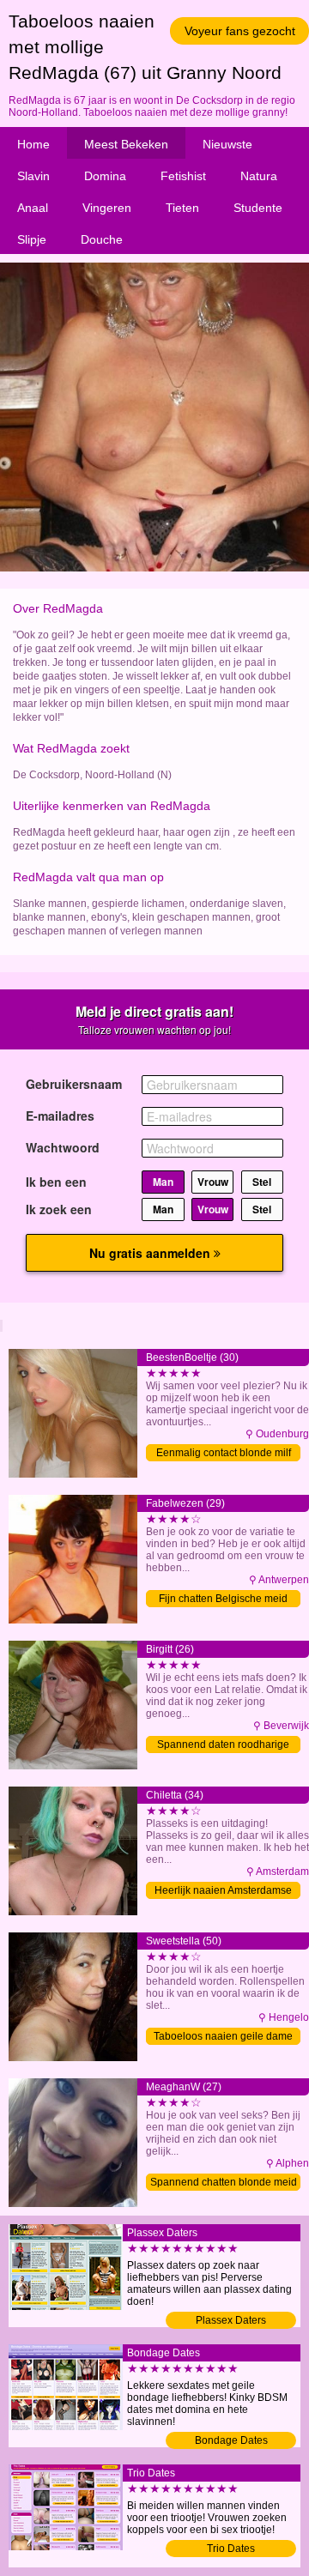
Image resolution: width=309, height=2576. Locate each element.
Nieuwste (227, 144)
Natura (259, 176)
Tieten (182, 208)
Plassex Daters (231, 2320)
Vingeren (107, 208)
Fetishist (183, 176)
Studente (258, 208)
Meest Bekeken (126, 144)
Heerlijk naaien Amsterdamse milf (223, 1892)
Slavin (33, 176)
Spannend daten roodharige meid (223, 1746)
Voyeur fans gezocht (240, 31)
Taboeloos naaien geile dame (223, 2036)
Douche (102, 239)
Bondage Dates (231, 2440)
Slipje (32, 239)
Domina (105, 176)
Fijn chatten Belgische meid (223, 1599)
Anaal (33, 208)
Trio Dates (231, 2549)
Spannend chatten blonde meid (224, 2182)
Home (33, 144)
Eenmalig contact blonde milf (224, 1453)
